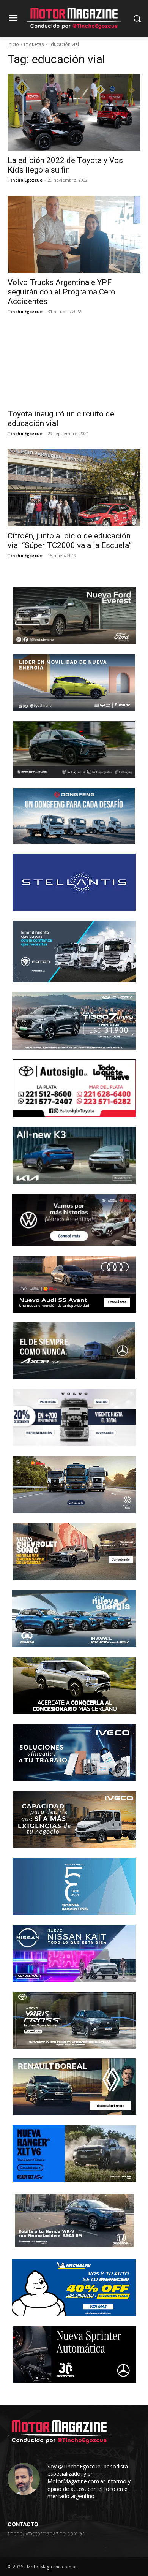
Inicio (13, 44)
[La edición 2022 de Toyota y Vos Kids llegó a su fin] (74, 112)
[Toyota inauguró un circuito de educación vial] (74, 366)
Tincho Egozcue (25, 180)
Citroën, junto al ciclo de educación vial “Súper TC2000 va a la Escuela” (70, 541)
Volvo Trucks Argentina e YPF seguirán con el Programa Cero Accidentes (61, 292)
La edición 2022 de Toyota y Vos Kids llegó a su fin (65, 165)
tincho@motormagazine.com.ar (46, 2533)
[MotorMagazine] (74, 18)
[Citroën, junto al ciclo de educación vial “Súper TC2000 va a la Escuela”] (74, 488)
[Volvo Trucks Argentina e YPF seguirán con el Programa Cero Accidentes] (74, 234)
